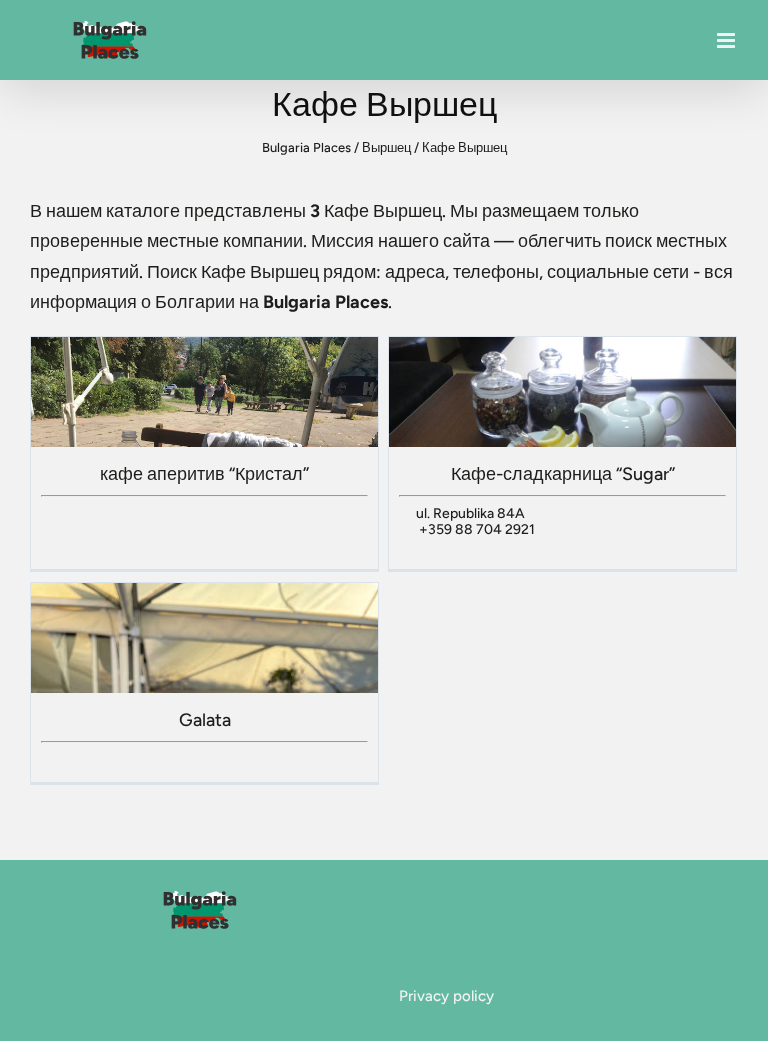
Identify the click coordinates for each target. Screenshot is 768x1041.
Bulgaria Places (306, 147)
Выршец (386, 147)
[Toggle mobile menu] (727, 40)
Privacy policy (446, 996)
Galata (205, 720)
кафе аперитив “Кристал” (204, 474)
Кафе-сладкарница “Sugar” (563, 474)
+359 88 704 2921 (477, 529)
